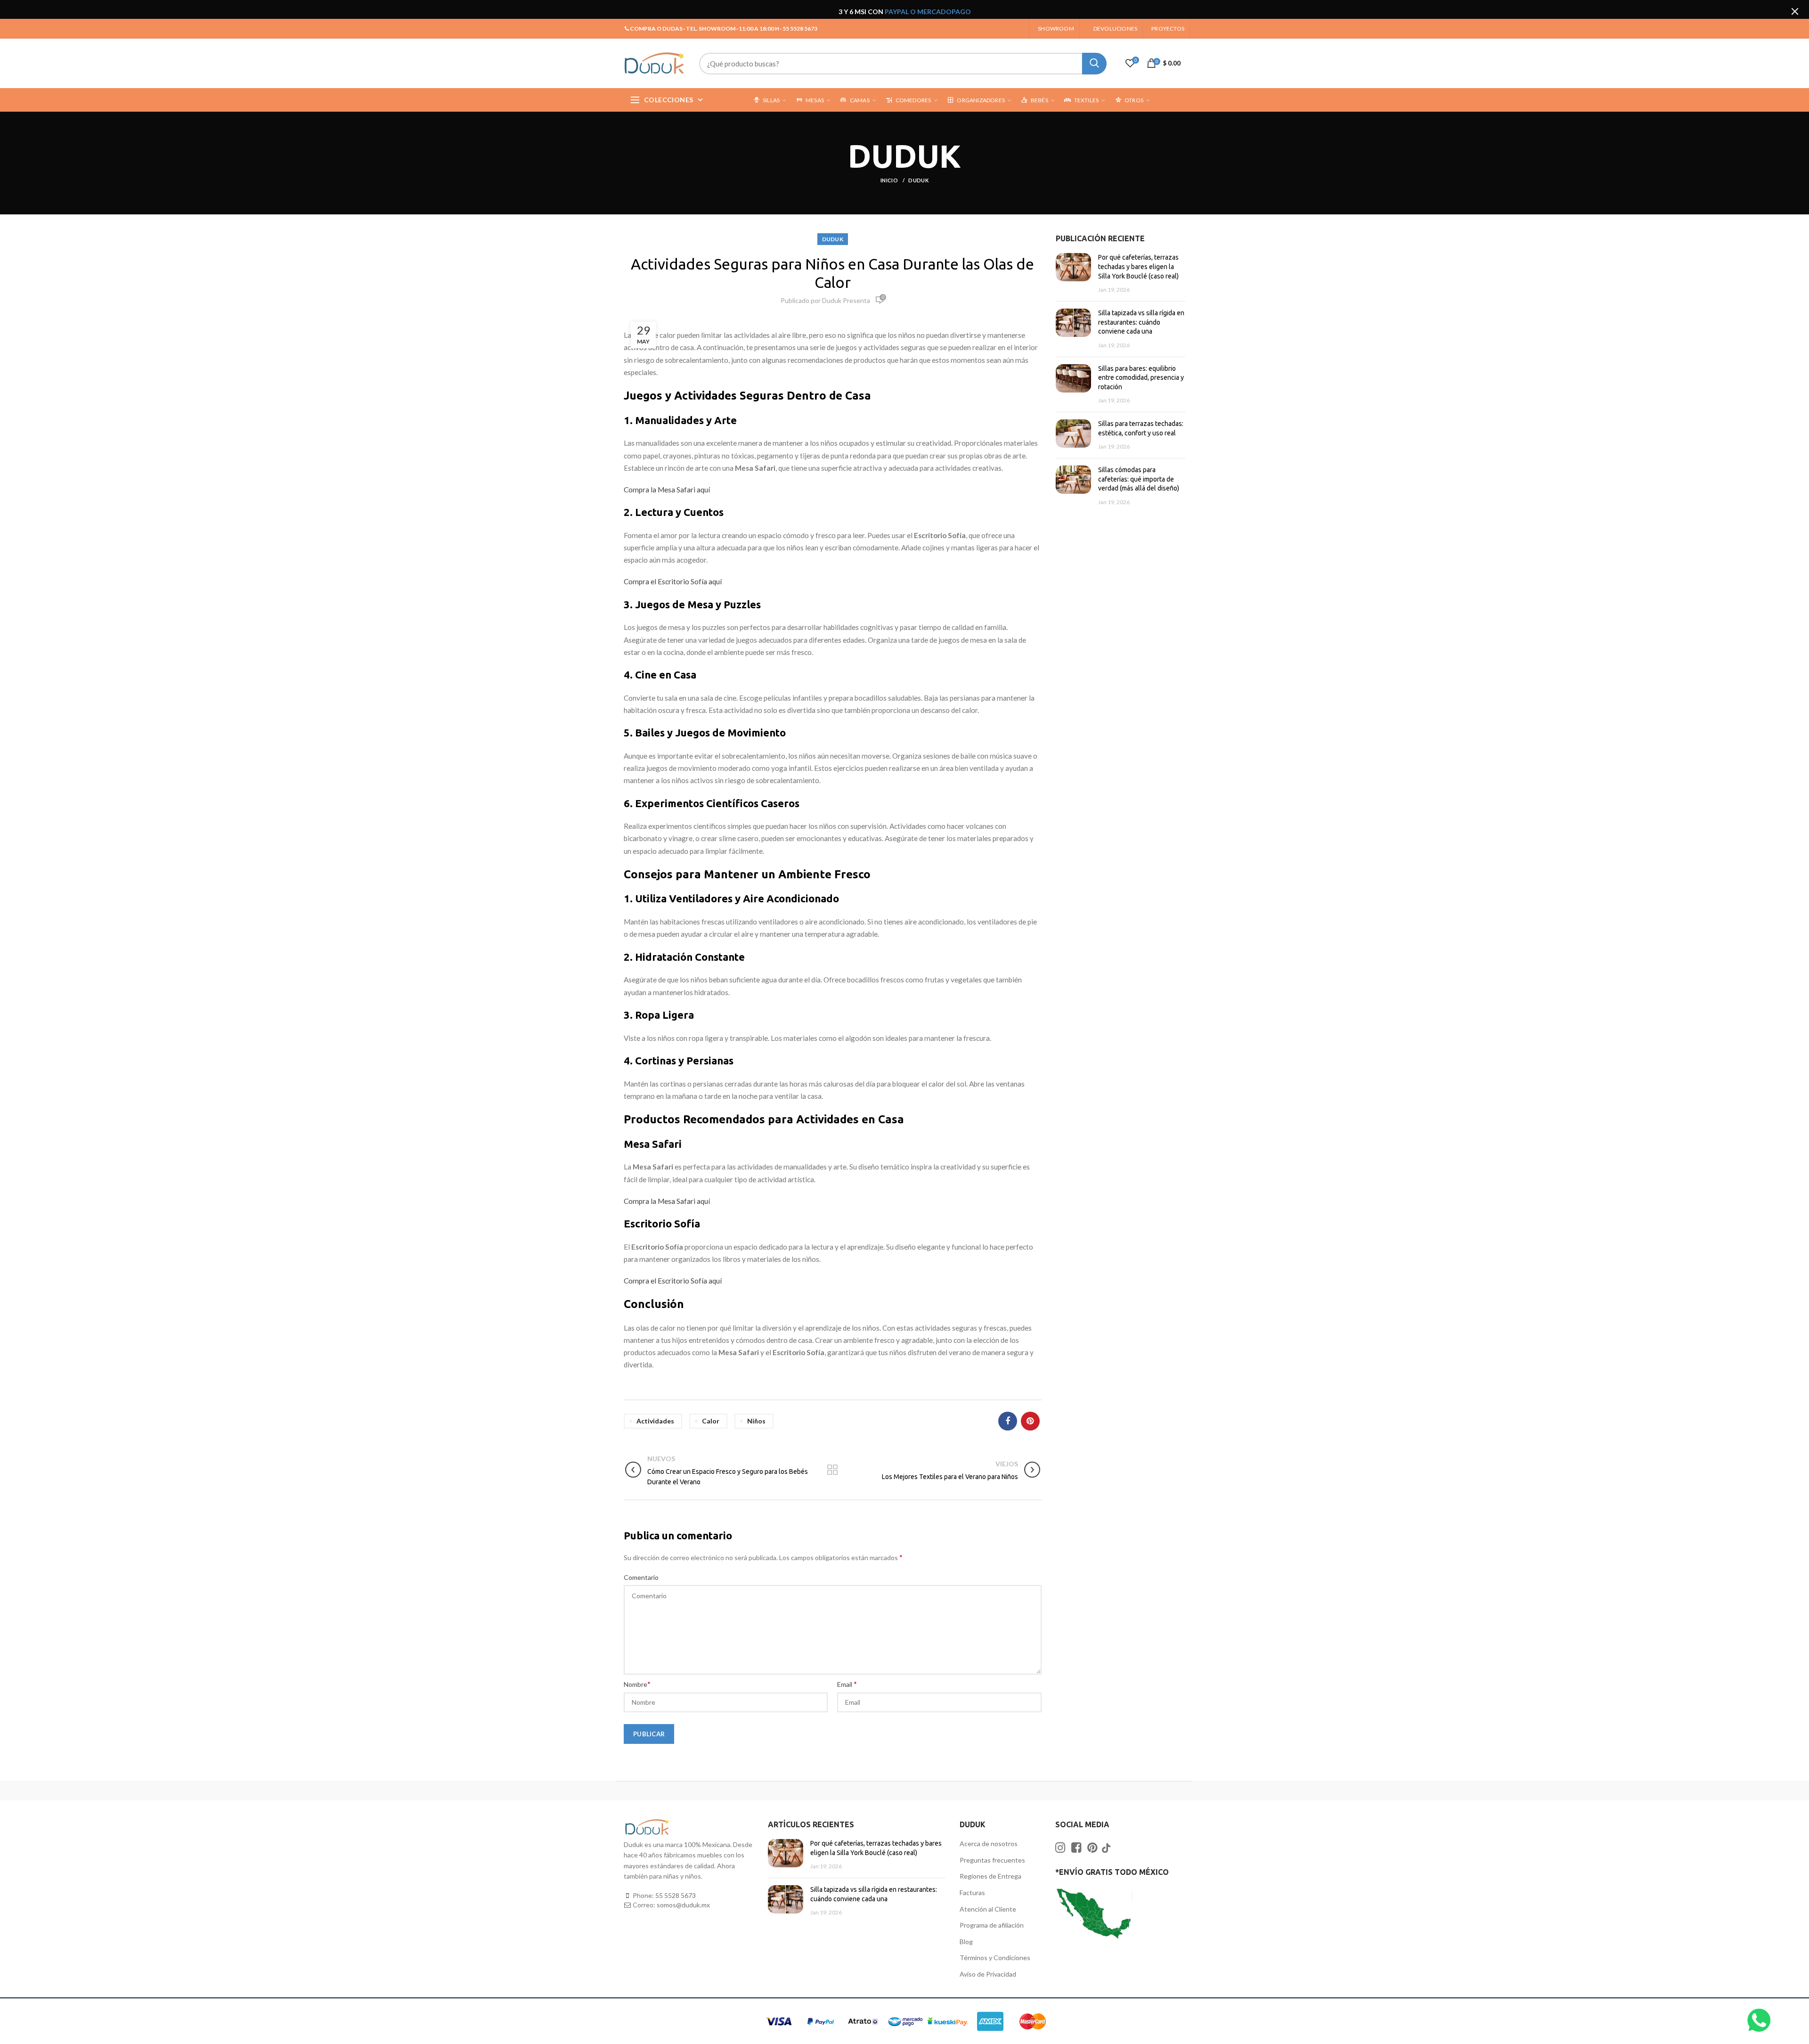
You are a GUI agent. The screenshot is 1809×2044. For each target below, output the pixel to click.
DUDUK (918, 180)
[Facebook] (1008, 1421)
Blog (966, 1942)
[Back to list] (832, 1471)
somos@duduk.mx (683, 1905)
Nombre (637, 1684)
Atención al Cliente (988, 1909)
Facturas (972, 1893)
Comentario (641, 1577)
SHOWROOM (1056, 29)
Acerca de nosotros (989, 1844)
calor (711, 1421)
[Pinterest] (1030, 1421)
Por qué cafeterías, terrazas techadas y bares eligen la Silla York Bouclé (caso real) (1138, 266)
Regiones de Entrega (990, 1876)
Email (847, 1684)
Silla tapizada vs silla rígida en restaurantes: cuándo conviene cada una (1141, 322)
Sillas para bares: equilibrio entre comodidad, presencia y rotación (1141, 378)
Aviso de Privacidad (988, 1974)
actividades (655, 1421)
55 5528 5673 (676, 1895)
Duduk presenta (846, 300)
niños (756, 1421)
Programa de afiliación (992, 1925)
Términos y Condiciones (995, 1958)
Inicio (890, 180)
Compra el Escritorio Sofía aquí (673, 581)
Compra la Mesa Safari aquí (667, 490)
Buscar (1094, 64)
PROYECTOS (1168, 29)
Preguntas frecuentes (992, 1860)
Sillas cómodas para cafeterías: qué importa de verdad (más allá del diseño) (1139, 479)
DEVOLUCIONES (1115, 29)
